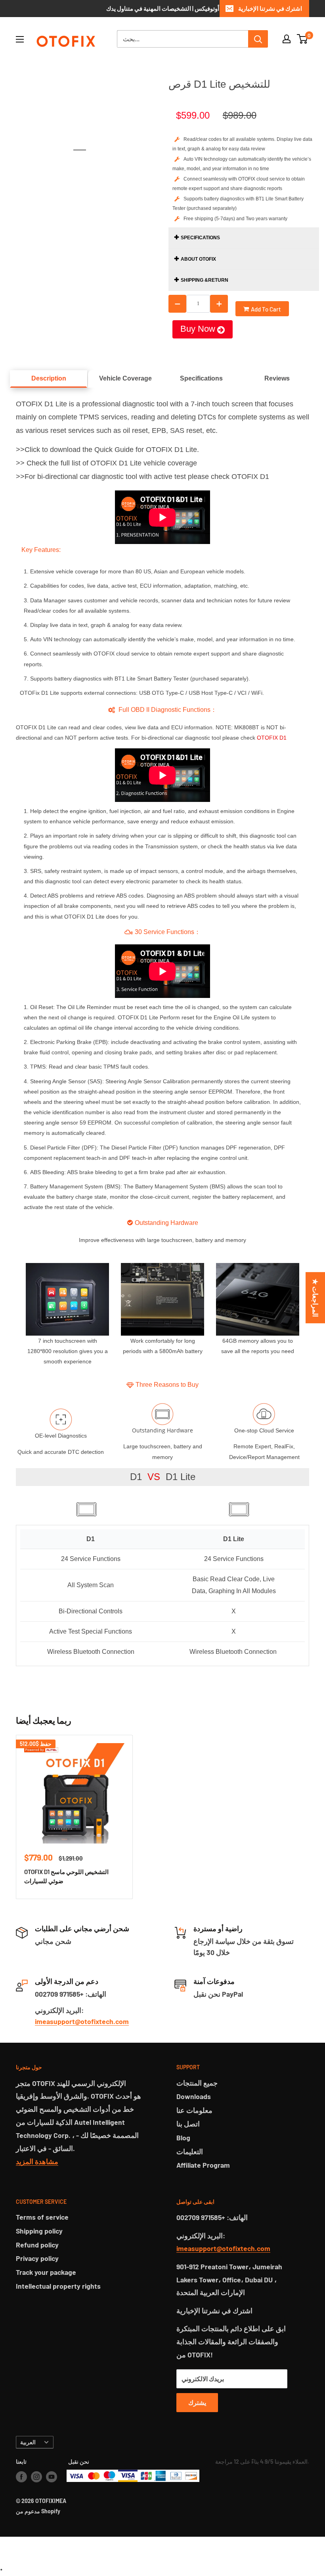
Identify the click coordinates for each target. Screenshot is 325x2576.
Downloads (194, 2096)
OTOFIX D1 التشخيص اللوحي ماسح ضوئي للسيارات (66, 1876)
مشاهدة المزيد (37, 2161)
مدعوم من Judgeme (163, 2547)
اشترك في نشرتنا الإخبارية (270, 8)
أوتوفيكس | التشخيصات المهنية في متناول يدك (163, 8)
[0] (303, 39)
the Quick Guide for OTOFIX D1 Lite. (141, 450)
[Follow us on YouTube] (52, 2477)
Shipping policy (39, 2231)
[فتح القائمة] (20, 39)
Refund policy (37, 2245)
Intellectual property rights (58, 2286)
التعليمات (190, 2151)
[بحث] (258, 39)
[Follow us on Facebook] (21, 2477)
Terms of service (42, 2217)
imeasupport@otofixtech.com (82, 2021)
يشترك (197, 2402)
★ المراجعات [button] (315, 1298)
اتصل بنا (188, 2124)
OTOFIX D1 (272, 738)
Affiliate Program (203, 2165)
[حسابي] (287, 39)
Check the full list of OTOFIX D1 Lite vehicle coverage (112, 463)
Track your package (46, 2272)
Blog (183, 2138)
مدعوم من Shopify (38, 2511)
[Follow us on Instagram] (36, 2477)
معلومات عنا (194, 2110)
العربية (28, 2442)
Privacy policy (37, 2258)
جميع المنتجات (197, 2083)
